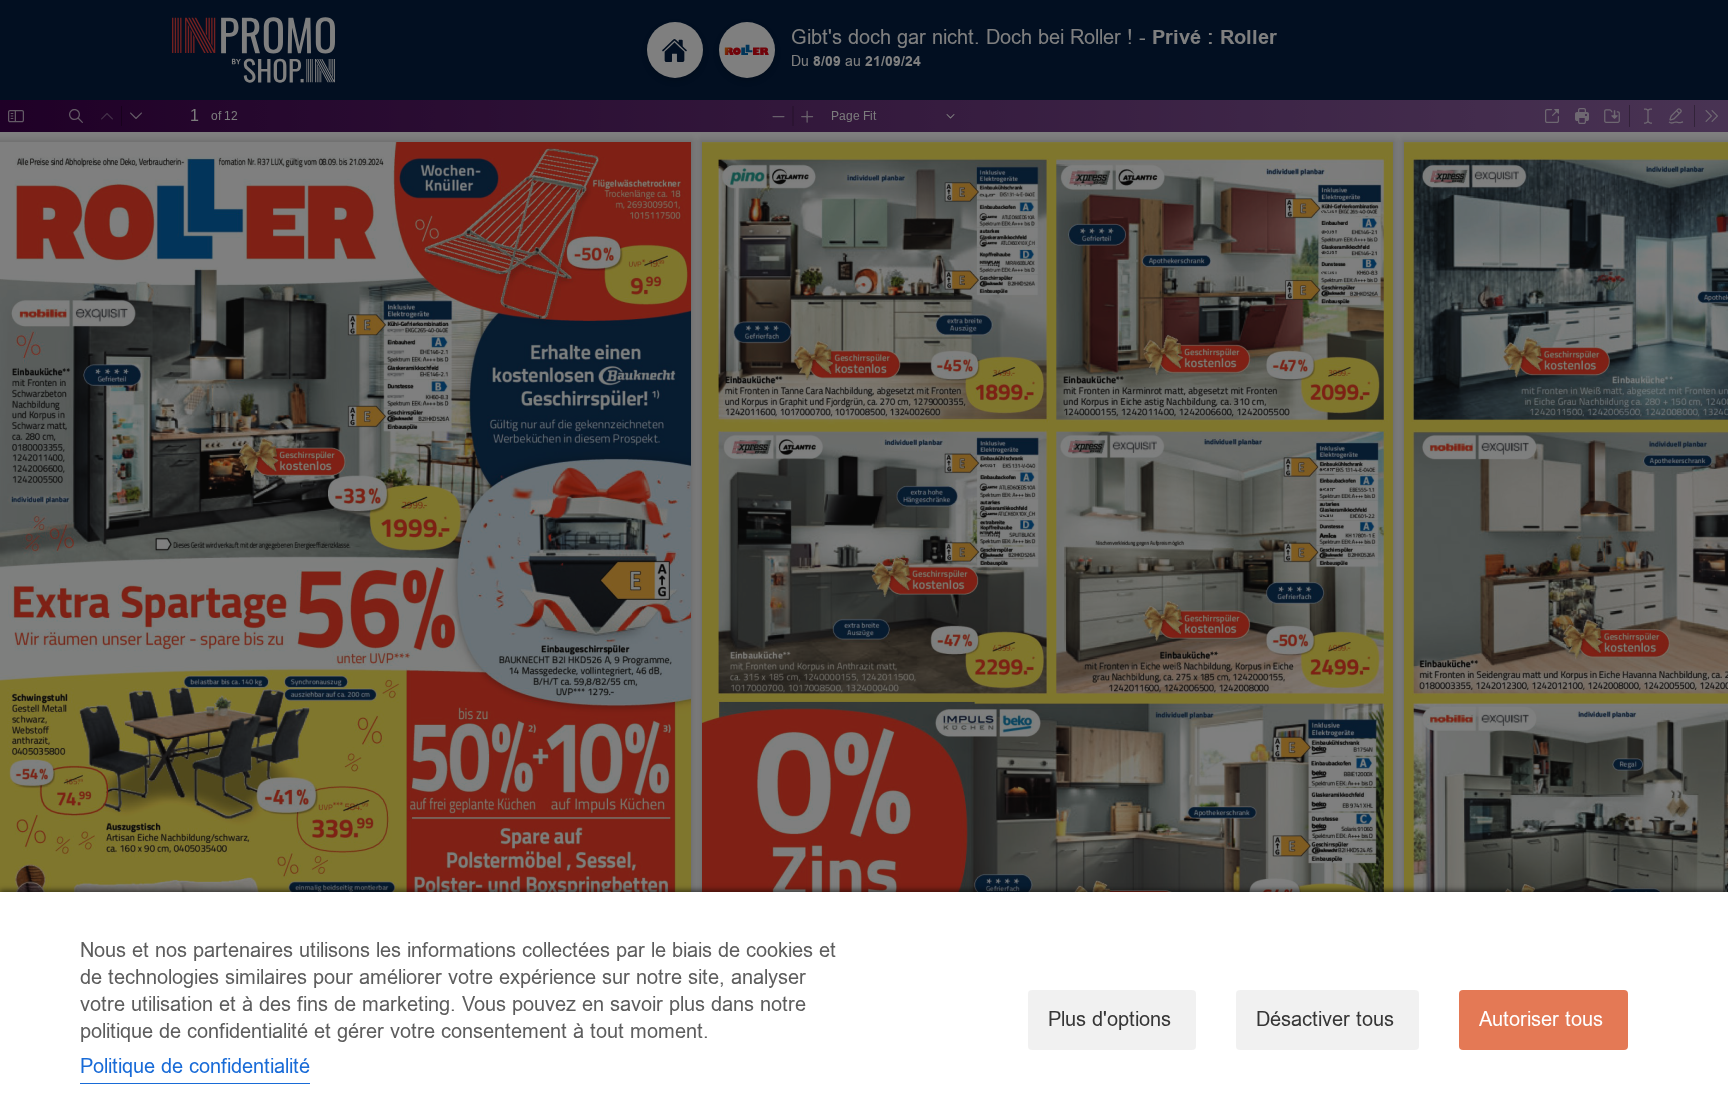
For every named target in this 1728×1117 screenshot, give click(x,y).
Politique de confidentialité (195, 1066)
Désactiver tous (1325, 1019)
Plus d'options (1109, 1019)
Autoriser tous (1541, 1019)
